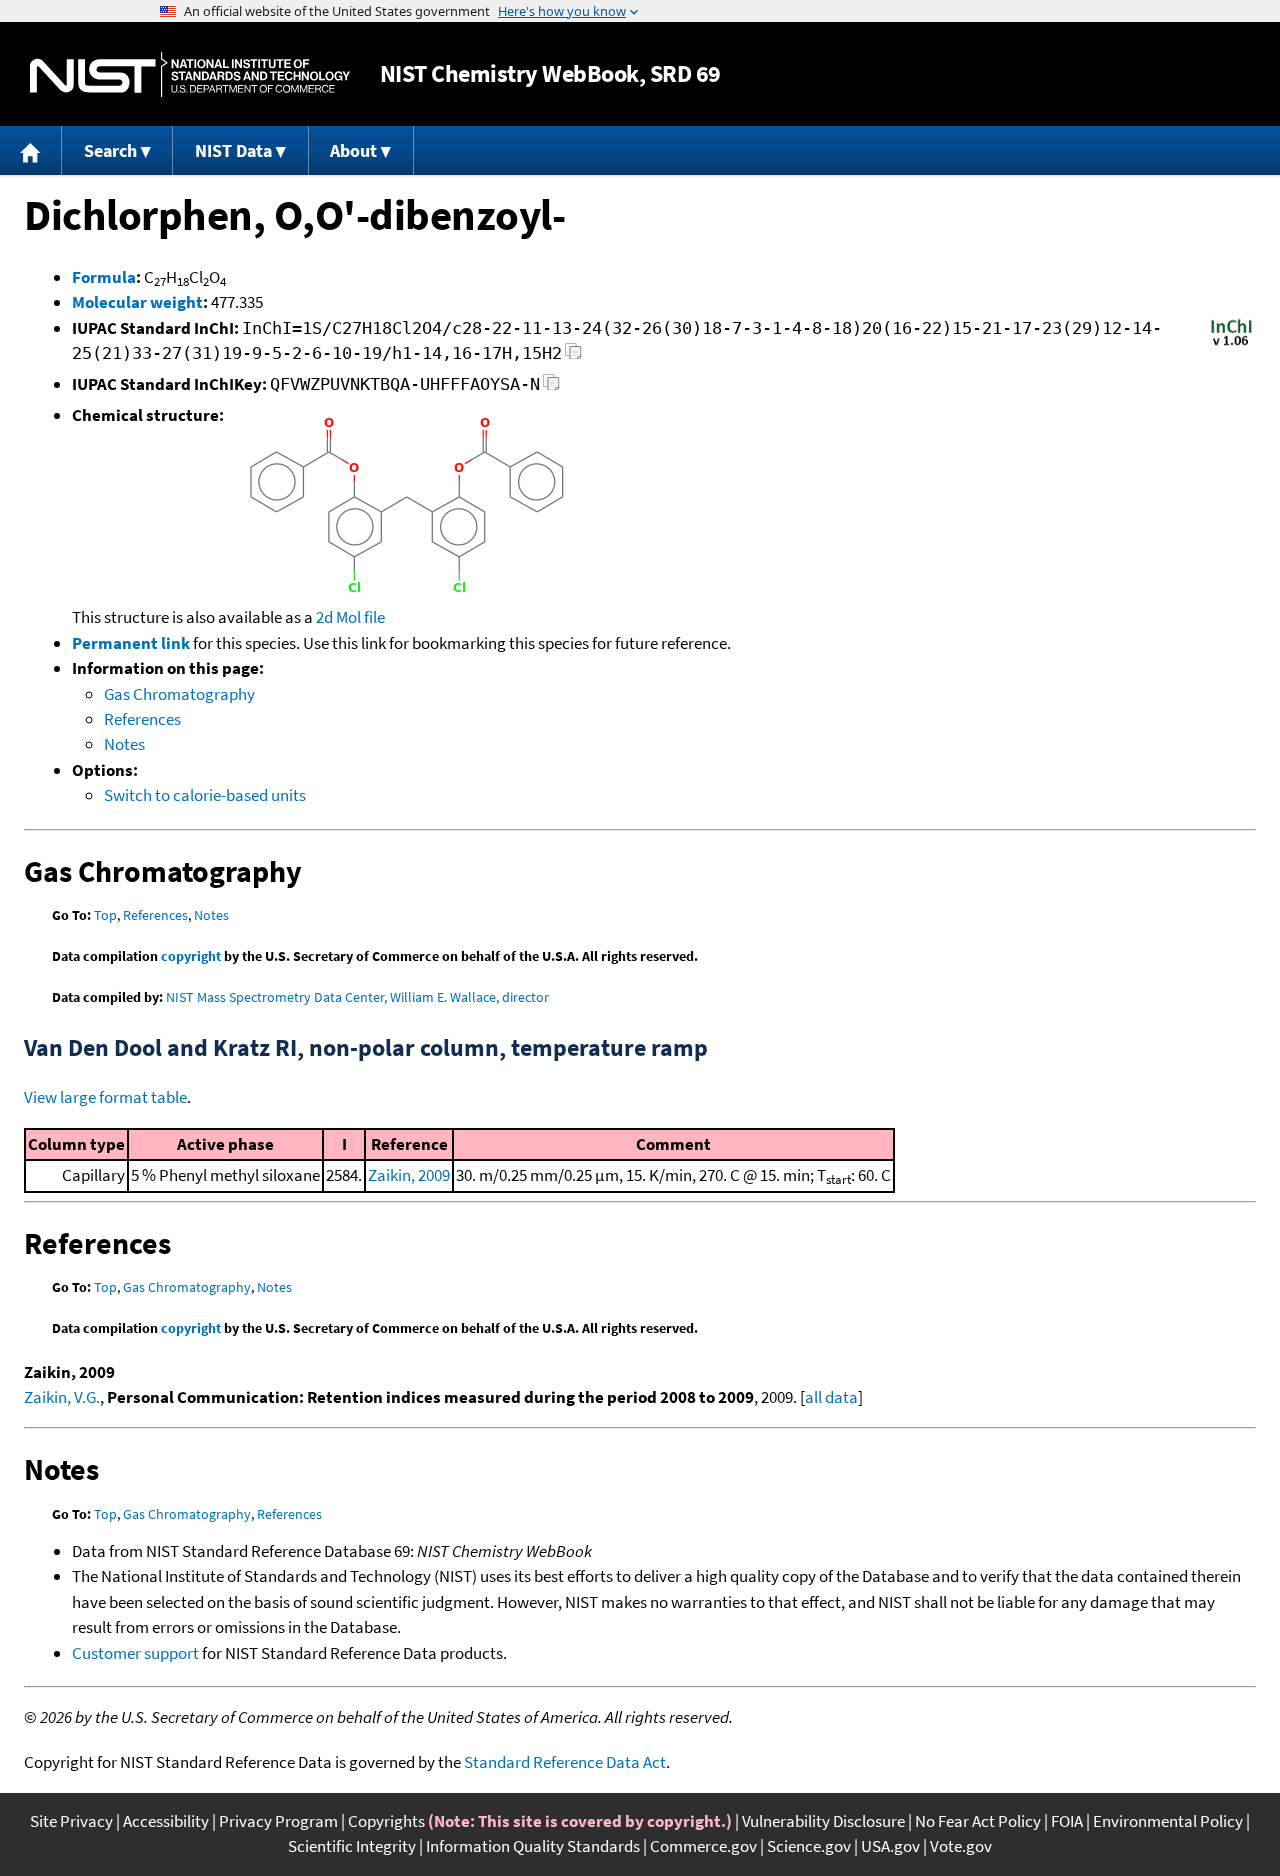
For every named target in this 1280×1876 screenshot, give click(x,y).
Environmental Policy (1168, 1821)
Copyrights (386, 1821)
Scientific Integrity (352, 1846)
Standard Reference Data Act (565, 1762)
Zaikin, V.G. (62, 1397)
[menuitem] (31, 150)
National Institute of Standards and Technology (190, 74)
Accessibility (166, 1821)
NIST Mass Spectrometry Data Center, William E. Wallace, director (357, 997)
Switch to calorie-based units (205, 795)
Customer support (135, 1653)
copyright (191, 956)
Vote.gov (961, 1846)
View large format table (105, 1097)
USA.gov (890, 1846)
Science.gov (809, 1846)
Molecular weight (137, 302)
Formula (104, 277)
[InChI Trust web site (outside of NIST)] (1231, 344)
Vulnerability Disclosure (823, 1821)
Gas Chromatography (179, 694)
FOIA (1067, 1821)
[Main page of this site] (31, 150)
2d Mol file (350, 617)
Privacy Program (278, 1821)
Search (110, 150)
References (142, 719)
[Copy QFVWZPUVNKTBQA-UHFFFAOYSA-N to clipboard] (551, 387)
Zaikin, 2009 (409, 1175)
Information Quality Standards (533, 1846)
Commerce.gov (703, 1846)
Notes (124, 744)
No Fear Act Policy (978, 1821)
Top (105, 915)
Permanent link (131, 643)
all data (831, 1397)
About (353, 150)
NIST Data (233, 150)
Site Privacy (71, 1821)
